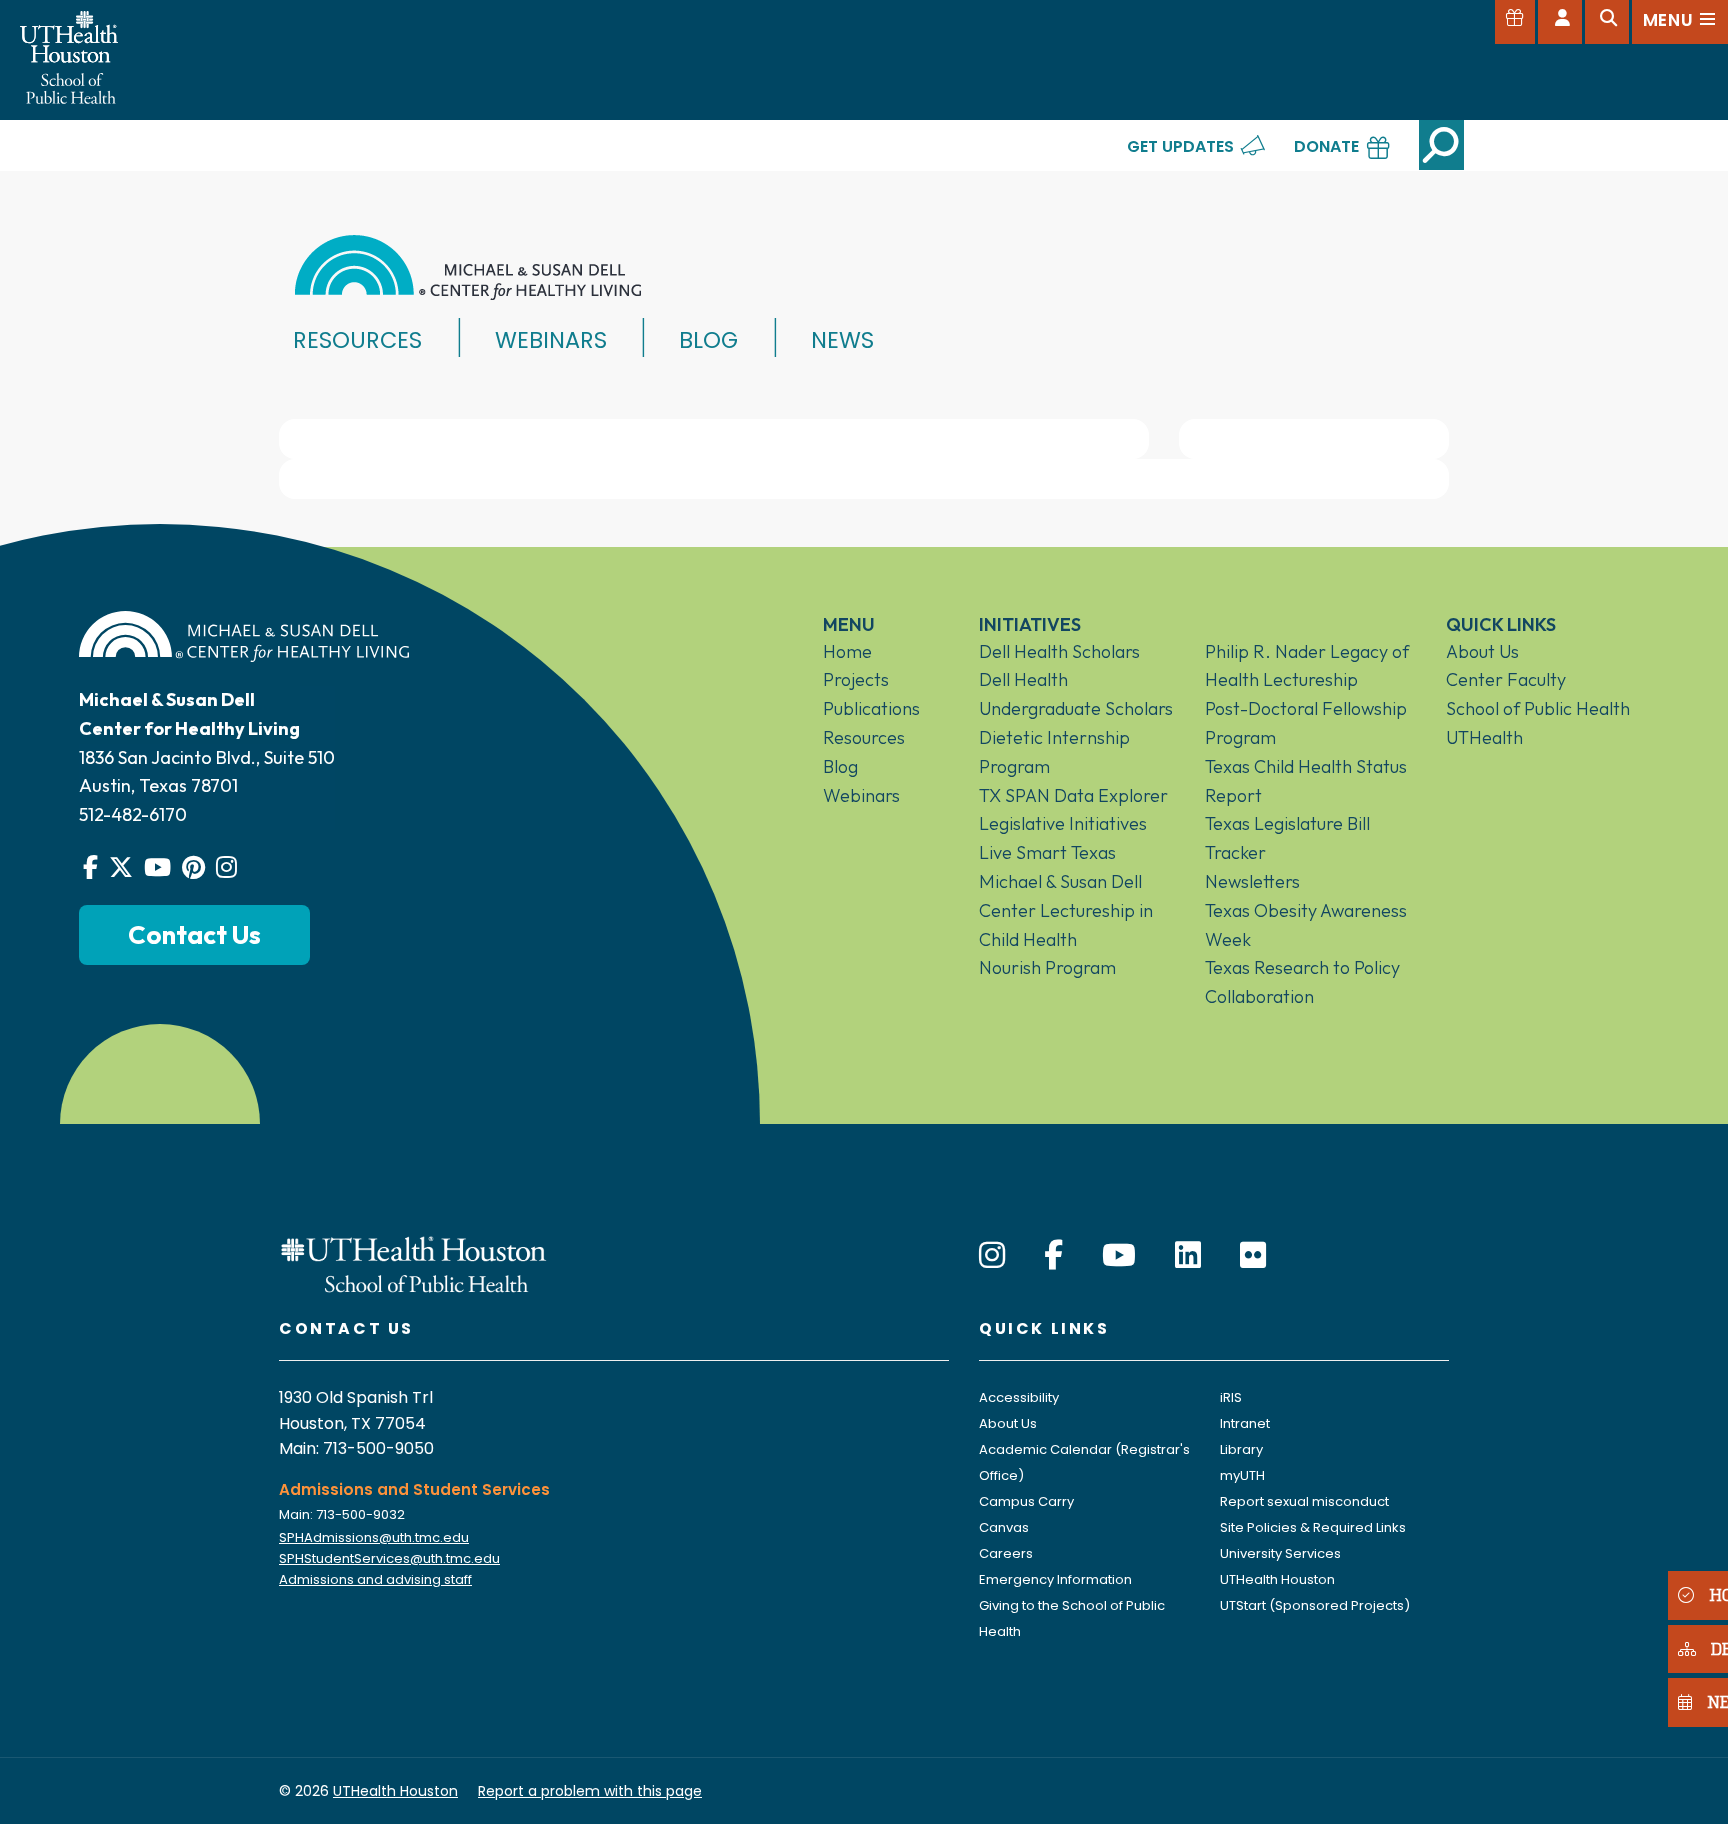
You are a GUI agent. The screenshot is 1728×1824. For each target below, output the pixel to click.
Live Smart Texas (1047, 852)
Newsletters (1252, 881)
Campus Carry (1026, 1501)
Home (847, 651)
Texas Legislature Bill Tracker (1287, 838)
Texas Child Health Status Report (1306, 781)
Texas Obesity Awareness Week (1306, 925)
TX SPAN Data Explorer (1073, 795)
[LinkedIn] (1188, 1255)
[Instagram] (992, 1255)
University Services (1280, 1553)
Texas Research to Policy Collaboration (1302, 982)
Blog (708, 340)
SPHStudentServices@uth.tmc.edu (389, 1558)
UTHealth (1484, 737)
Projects (856, 679)
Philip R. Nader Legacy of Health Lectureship (1307, 666)
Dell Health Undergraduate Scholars (1076, 694)
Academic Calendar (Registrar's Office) (1084, 1462)
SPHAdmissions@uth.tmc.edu (374, 1537)
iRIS (1231, 1397)
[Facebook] (1053, 1255)
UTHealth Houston (1277, 1579)
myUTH (1242, 1475)
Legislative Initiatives (1063, 823)
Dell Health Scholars (1059, 651)
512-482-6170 (133, 814)
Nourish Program (1047, 967)
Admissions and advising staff (375, 1579)
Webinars (551, 340)
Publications (871, 708)
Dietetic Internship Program (1054, 752)
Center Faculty (1506, 679)
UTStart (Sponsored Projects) (1315, 1605)
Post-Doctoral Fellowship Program (1306, 723)
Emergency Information (1055, 1579)
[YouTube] (1119, 1255)
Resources (357, 340)
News (842, 340)
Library (1241, 1449)
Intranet (1245, 1423)
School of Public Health (1538, 708)
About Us (1482, 651)
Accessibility (1019, 1397)
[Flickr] (1253, 1255)
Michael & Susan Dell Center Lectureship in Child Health (1066, 910)
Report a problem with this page (590, 1791)
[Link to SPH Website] (414, 1262)
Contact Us (194, 934)
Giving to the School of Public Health (1072, 1618)
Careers (1006, 1553)
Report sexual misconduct (1304, 1501)
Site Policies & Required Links (1313, 1527)
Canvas (1004, 1527)
